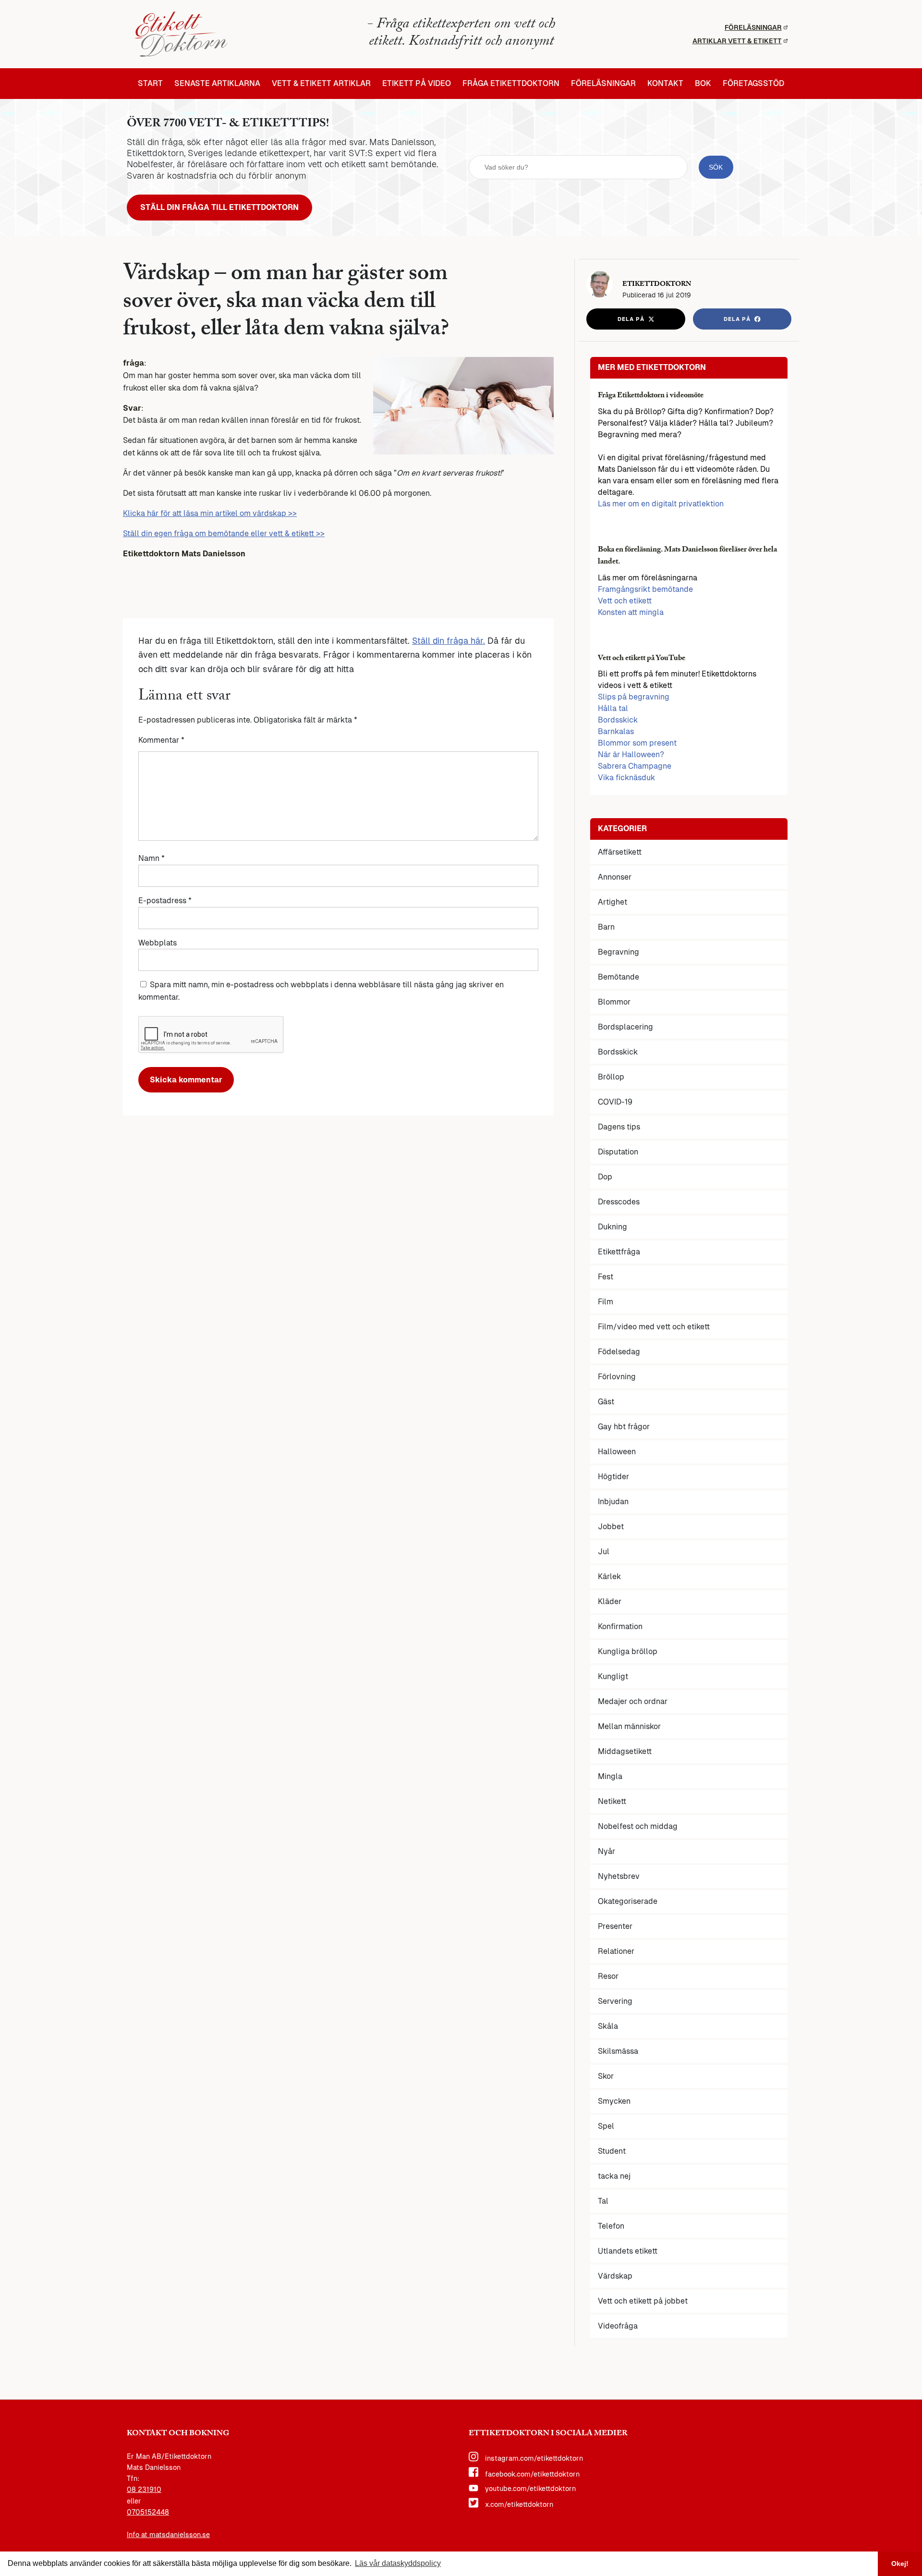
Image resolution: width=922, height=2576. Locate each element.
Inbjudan (613, 1502)
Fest (606, 1277)
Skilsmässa (618, 2051)
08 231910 (144, 2490)
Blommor (614, 1002)
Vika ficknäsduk (626, 778)
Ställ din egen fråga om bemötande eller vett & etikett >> (224, 534)
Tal (603, 2201)
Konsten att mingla (631, 612)
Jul (604, 1552)
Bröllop (611, 1077)
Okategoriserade (628, 1901)
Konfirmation (620, 1626)
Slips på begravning (634, 697)
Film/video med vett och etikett (654, 1327)
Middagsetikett (625, 1751)
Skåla (608, 2026)
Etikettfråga (619, 1252)
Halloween (617, 1452)
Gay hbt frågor (624, 1427)
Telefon (611, 2226)
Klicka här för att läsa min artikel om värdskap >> (210, 513)
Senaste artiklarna (217, 84)
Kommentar (161, 740)
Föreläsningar (753, 27)
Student (612, 2151)
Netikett (612, 1801)
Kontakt (665, 84)
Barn (606, 927)
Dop (605, 1177)
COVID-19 (615, 1102)
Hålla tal (613, 708)
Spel (606, 2126)
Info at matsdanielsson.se (168, 2535)
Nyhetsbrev (619, 1876)
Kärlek (609, 1576)
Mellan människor (629, 1726)
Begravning (619, 952)
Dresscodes (619, 1202)
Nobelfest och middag (638, 1826)
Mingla (610, 1776)
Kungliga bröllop (628, 1651)
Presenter (615, 1926)
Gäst (606, 1402)
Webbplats (158, 943)
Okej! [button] (900, 2564)
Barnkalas (616, 731)
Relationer (616, 1951)
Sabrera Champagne (635, 766)
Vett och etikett (625, 601)
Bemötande (619, 977)
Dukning (613, 1227)
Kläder (610, 1601)
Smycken (614, 2101)
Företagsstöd (753, 84)
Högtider (613, 1477)
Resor (608, 1976)
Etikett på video (417, 84)
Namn (152, 858)
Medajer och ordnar (633, 1701)
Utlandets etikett (628, 2251)
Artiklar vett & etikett (737, 41)
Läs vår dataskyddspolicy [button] (398, 2563)
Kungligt (613, 1676)
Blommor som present (637, 743)
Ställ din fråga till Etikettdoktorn (219, 207)
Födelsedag (619, 1352)
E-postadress (165, 901)
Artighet (613, 902)
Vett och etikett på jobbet (643, 2301)
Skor (606, 2076)
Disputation (618, 1152)
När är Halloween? (631, 754)
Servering (615, 2001)
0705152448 (148, 2512)
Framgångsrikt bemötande (645, 589)
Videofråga (618, 2326)
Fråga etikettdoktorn (511, 84)
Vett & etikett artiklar (321, 84)
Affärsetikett (620, 852)
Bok (703, 84)
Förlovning (617, 1377)
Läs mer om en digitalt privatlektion (661, 504)
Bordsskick (618, 720)
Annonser (615, 877)
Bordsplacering (625, 1027)
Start (150, 84)
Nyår (607, 1851)
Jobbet (611, 1527)
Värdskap (615, 2276)
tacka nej (614, 2176)
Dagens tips (619, 1127)
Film (606, 1302)
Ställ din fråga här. (449, 641)
